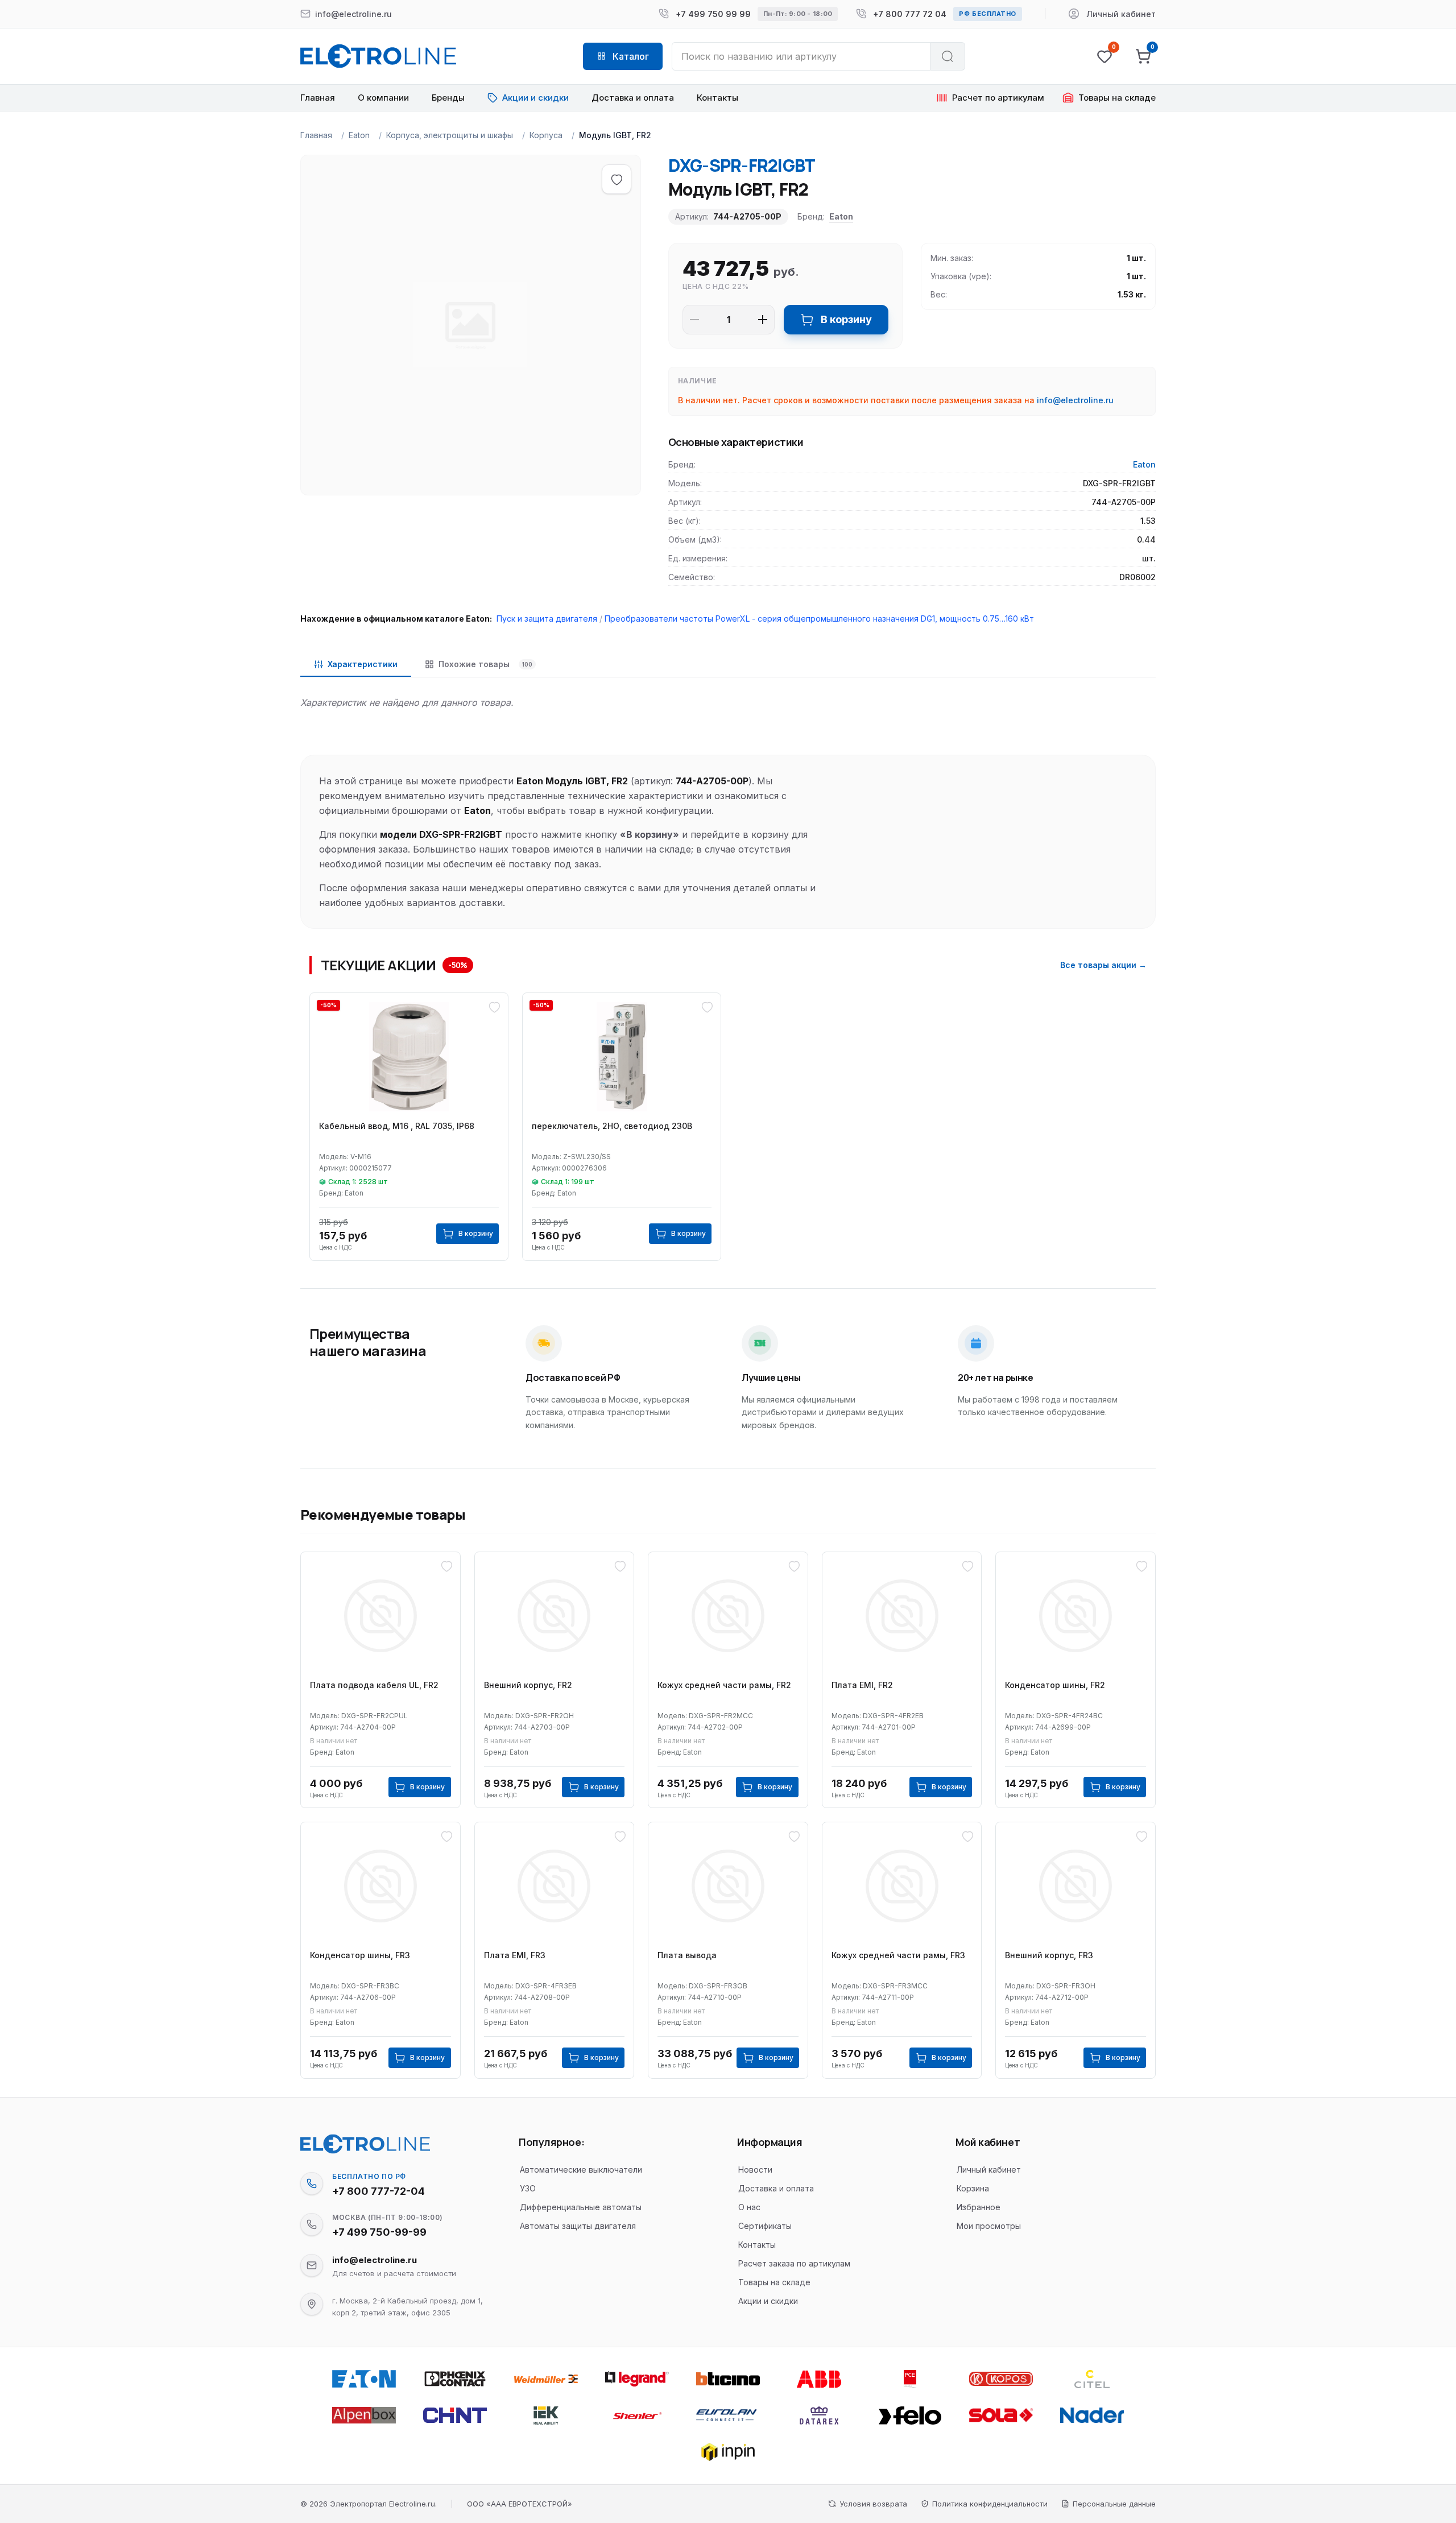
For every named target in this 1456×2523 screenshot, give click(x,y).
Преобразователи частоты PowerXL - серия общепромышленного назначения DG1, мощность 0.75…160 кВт (819, 619)
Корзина (973, 2188)
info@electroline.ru (1075, 400)
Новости (755, 2170)
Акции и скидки (768, 2301)
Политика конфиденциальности (990, 2504)
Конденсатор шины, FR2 (1055, 1685)
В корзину (846, 319)
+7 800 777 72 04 (910, 14)
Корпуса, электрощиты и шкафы (450, 135)
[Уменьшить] (694, 320)
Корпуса (546, 135)
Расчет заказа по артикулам (794, 2263)
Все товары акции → (1103, 965)
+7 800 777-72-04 (379, 2191)
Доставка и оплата (633, 98)
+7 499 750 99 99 (713, 14)
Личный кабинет (989, 2170)
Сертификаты (765, 2226)
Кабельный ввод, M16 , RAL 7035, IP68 (397, 1126)
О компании (383, 98)
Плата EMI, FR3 (515, 1955)
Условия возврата (873, 2504)
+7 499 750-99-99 (379, 2232)
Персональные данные (1114, 2504)
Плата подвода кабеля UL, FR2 (374, 1685)
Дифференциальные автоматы (581, 2207)
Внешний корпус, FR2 (528, 1685)
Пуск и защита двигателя (547, 619)
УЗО (528, 2188)
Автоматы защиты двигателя (578, 2226)
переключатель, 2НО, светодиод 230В (612, 1126)
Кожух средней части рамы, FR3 (898, 1955)
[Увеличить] (763, 320)
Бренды (448, 98)
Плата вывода (687, 1955)
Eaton (359, 135)
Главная (318, 98)
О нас (749, 2207)
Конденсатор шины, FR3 (360, 1955)
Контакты (717, 98)
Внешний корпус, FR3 (1049, 1955)
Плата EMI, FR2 (862, 1685)
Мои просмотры (989, 2226)
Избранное (979, 2207)
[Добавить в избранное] (617, 179)
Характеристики (363, 664)
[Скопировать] (312, 2183)
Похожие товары (485, 664)
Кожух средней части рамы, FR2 (724, 1685)
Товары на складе (774, 2282)
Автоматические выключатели (581, 2170)
